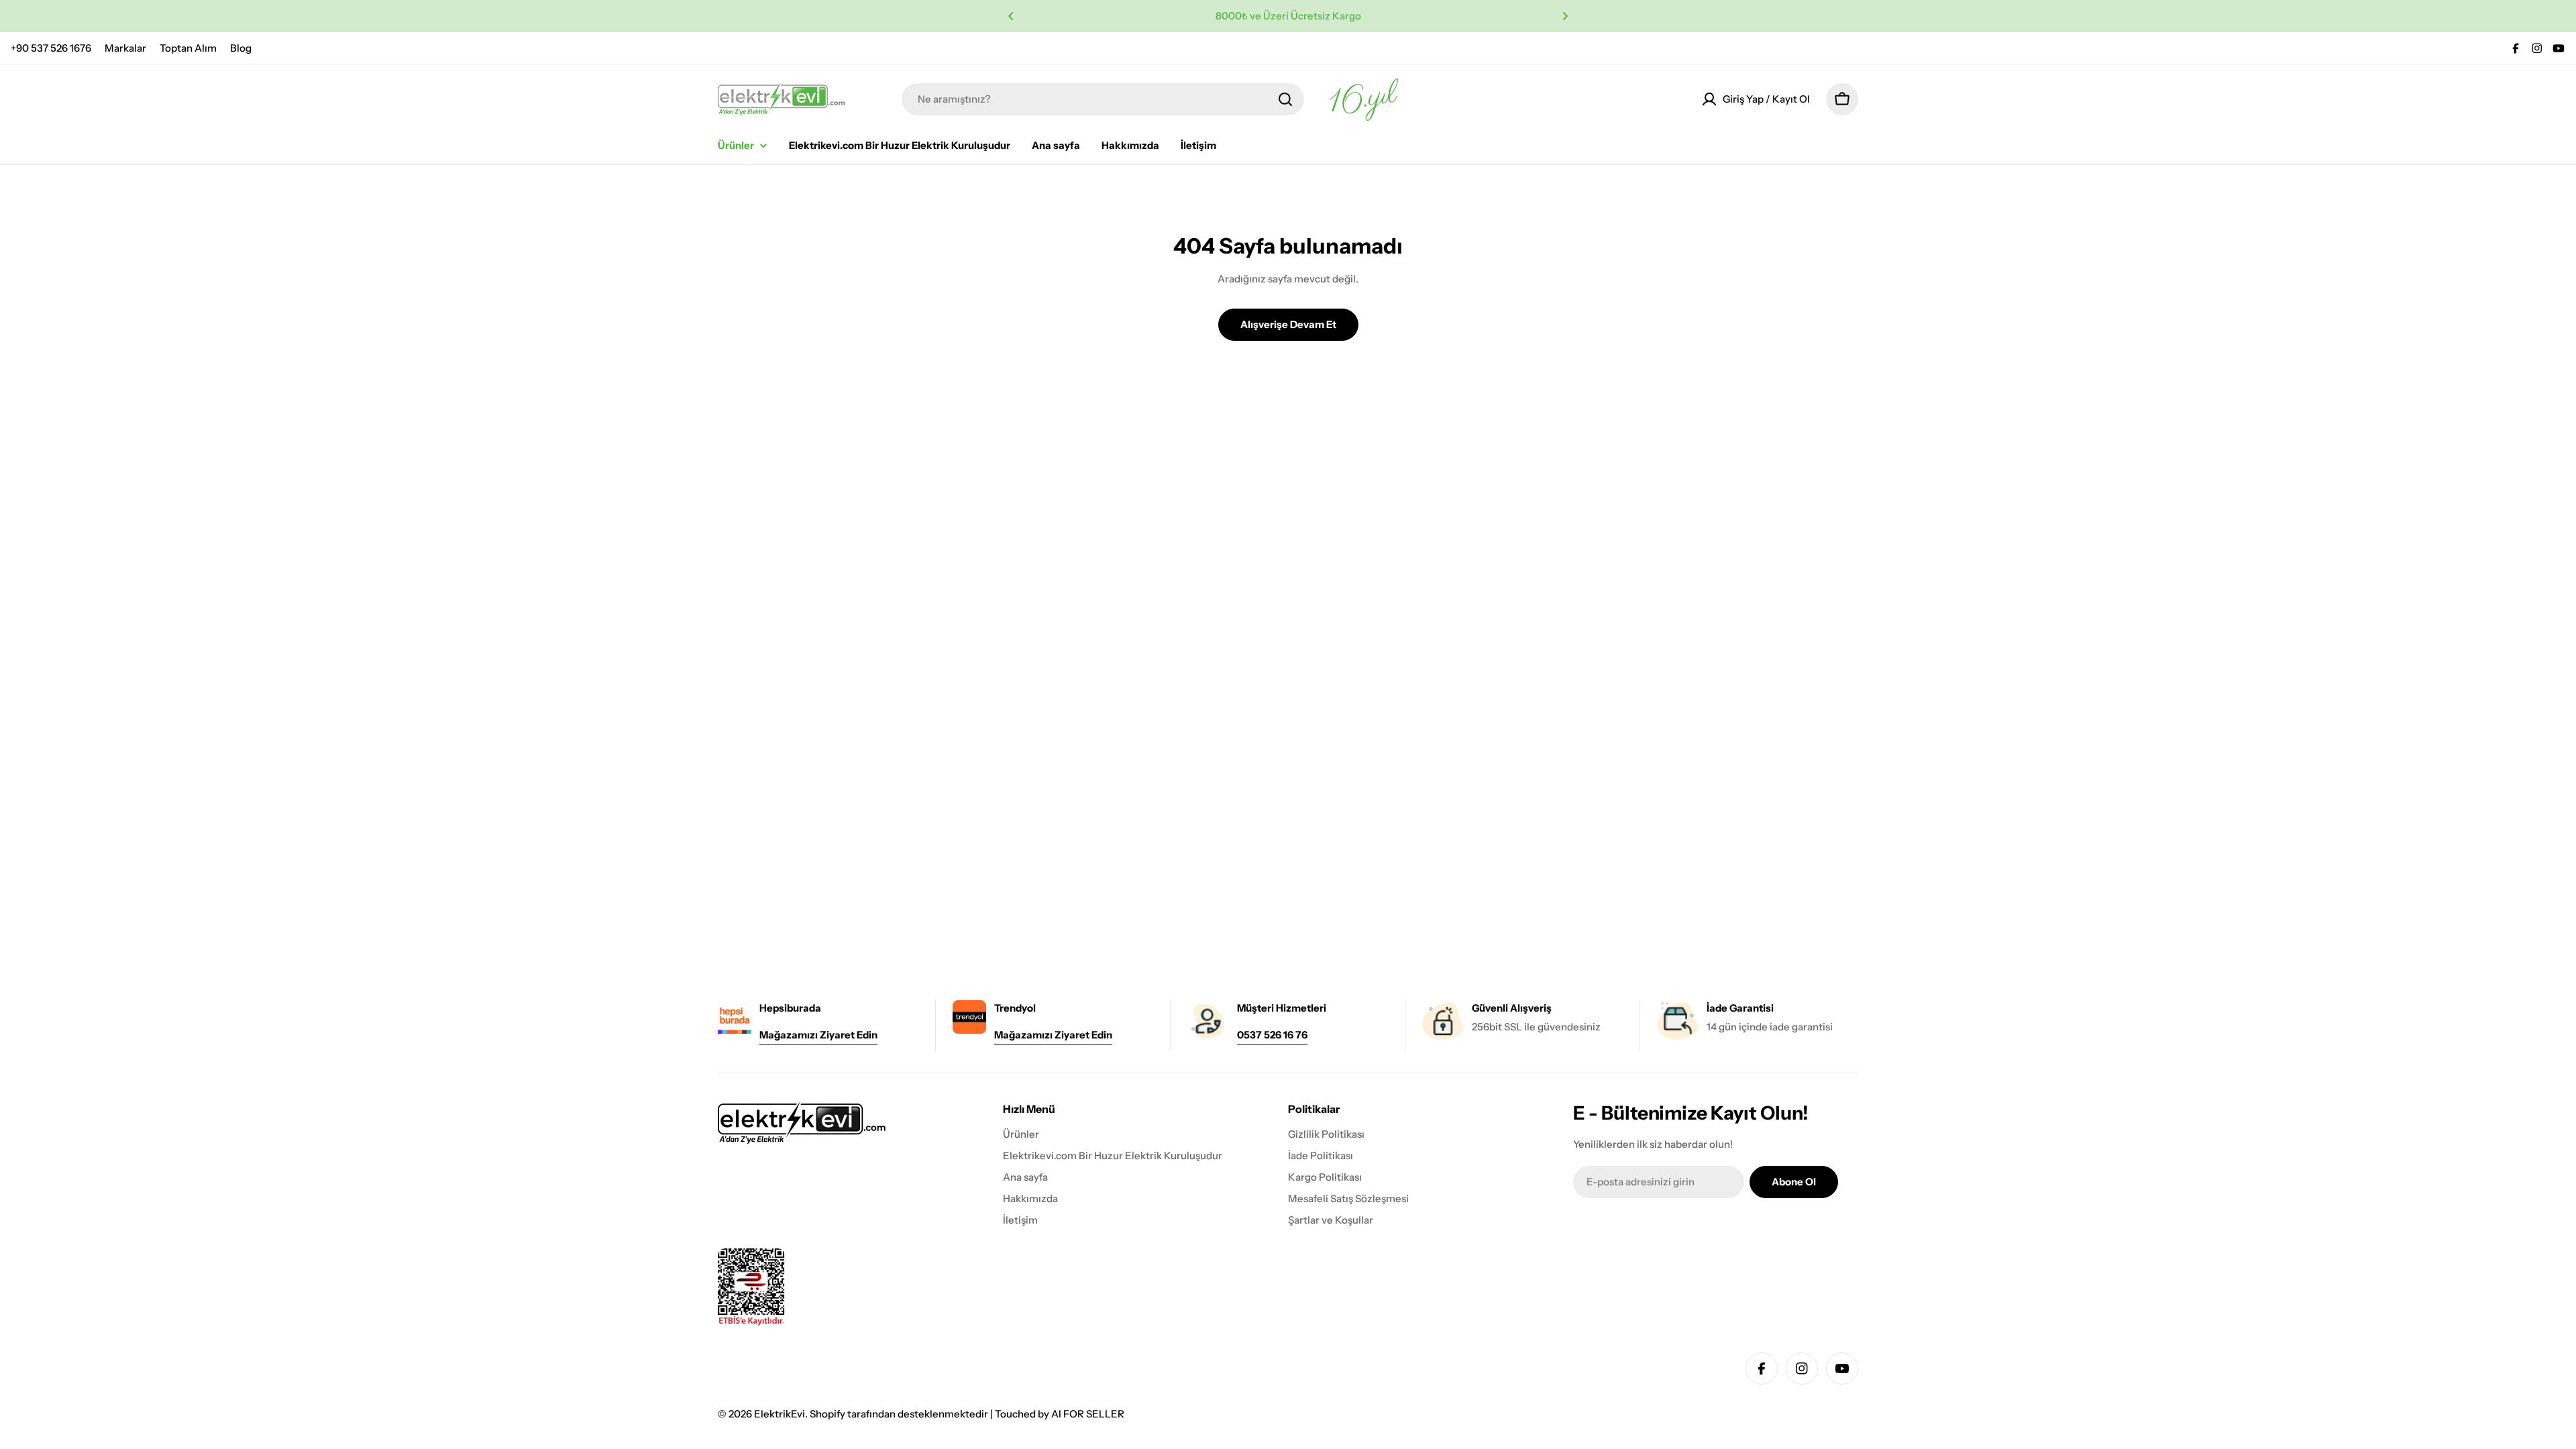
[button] (1011, 16)
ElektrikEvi (780, 1414)
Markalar (125, 48)
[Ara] (1285, 99)
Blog (241, 48)
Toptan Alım (188, 48)
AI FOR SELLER (1088, 1414)
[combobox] (1103, 99)
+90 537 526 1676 (51, 48)
